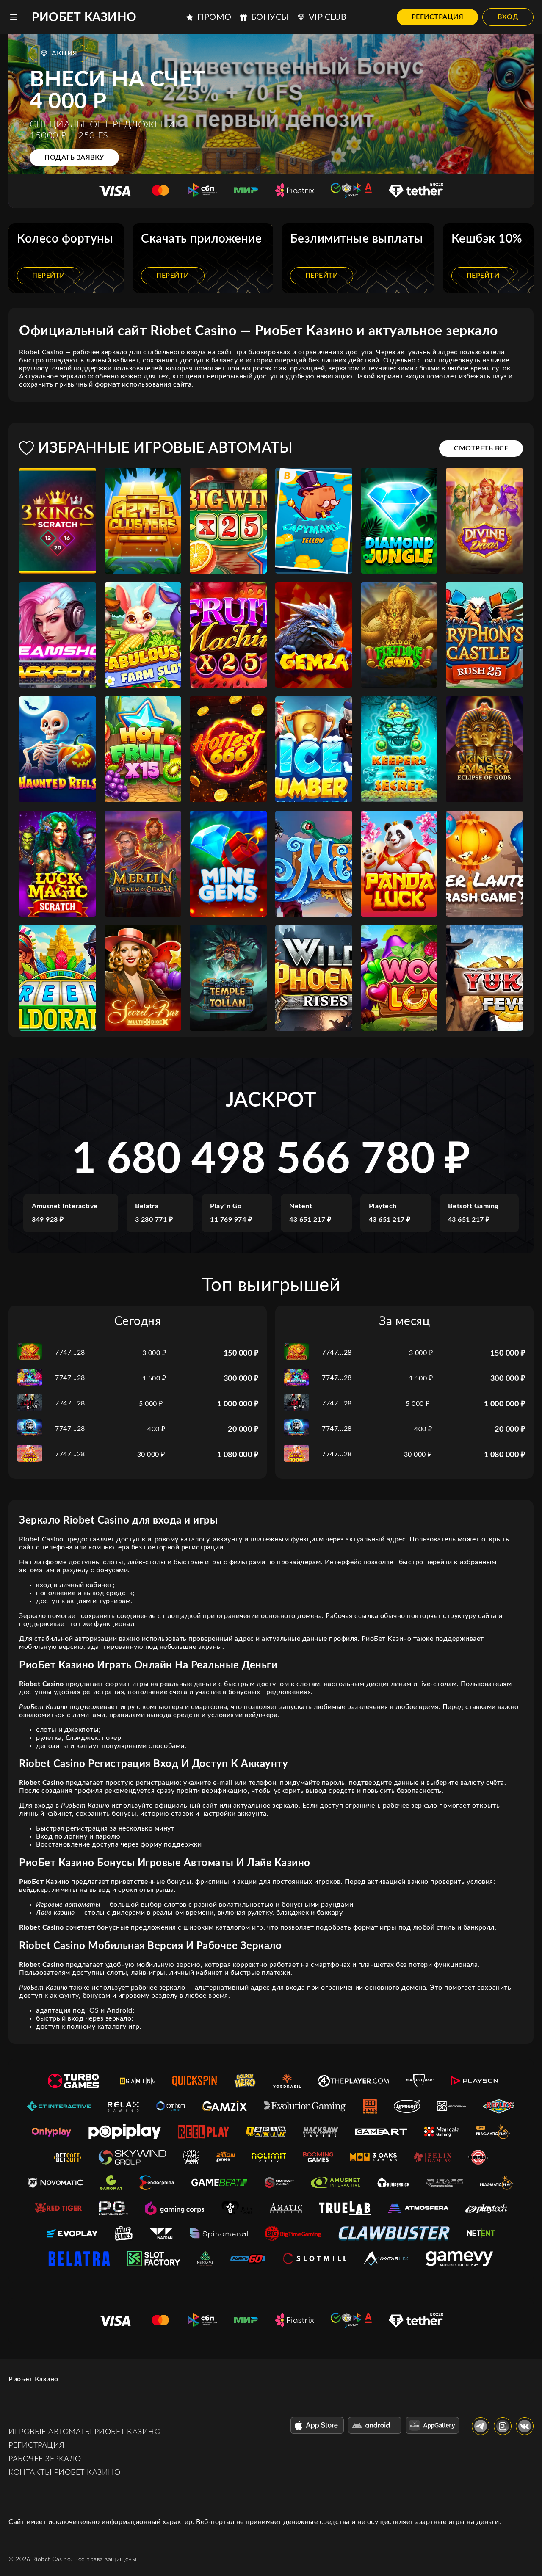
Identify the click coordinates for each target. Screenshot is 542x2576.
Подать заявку (74, 157)
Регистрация (438, 17)
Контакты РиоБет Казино (64, 2473)
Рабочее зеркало (45, 2459)
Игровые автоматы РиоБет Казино (84, 2432)
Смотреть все (481, 448)
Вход (508, 17)
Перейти (49, 276)
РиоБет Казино (84, 17)
